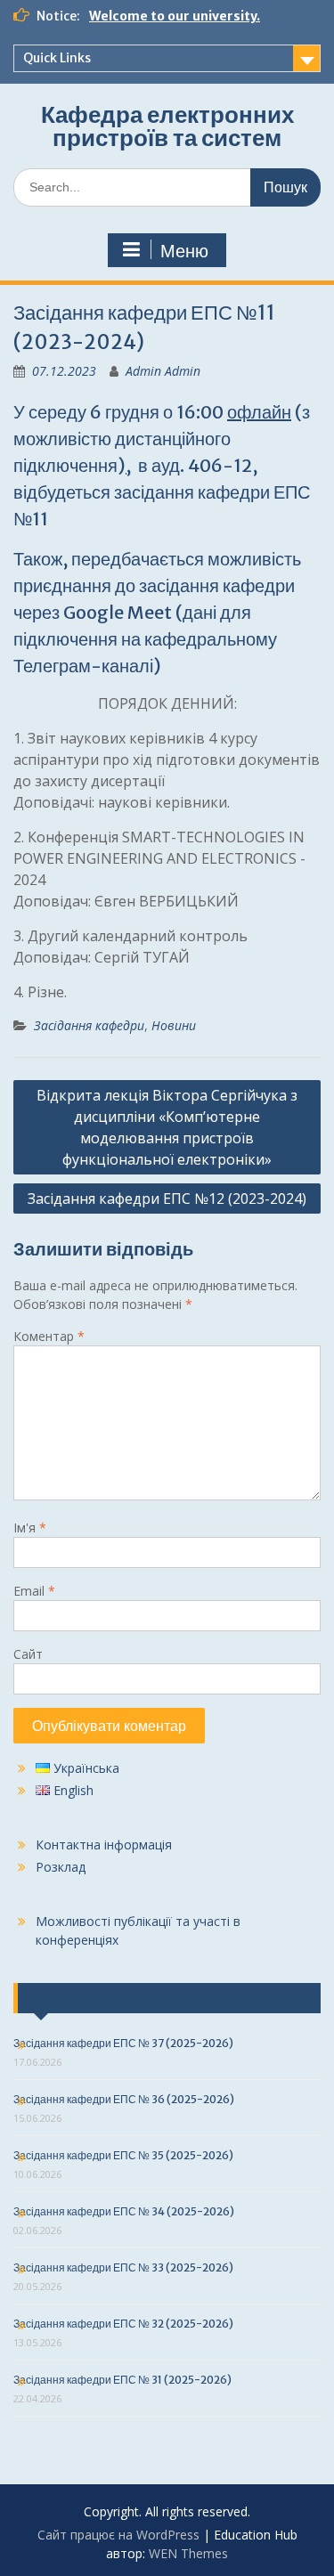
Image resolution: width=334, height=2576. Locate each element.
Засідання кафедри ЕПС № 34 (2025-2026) (124, 2211)
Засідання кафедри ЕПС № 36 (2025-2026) (124, 2099)
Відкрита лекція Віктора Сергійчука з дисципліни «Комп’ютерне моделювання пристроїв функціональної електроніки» (167, 1127)
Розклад (61, 1867)
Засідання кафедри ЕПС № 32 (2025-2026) (123, 2324)
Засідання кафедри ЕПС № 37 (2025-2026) (123, 2043)
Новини (174, 1025)
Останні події (74, 1998)
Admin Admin (163, 371)
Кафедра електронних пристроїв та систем (167, 126)
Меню (184, 251)
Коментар (49, 1336)
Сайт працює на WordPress (118, 2535)
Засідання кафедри (89, 1025)
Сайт (28, 1654)
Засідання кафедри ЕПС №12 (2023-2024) (167, 1199)
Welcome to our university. (175, 16)
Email (34, 1591)
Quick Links (57, 58)
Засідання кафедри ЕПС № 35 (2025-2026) (123, 2155)
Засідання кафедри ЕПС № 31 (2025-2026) (122, 2380)
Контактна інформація (104, 1845)
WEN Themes (188, 2553)
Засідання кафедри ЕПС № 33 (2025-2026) (123, 2267)
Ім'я (30, 1528)
